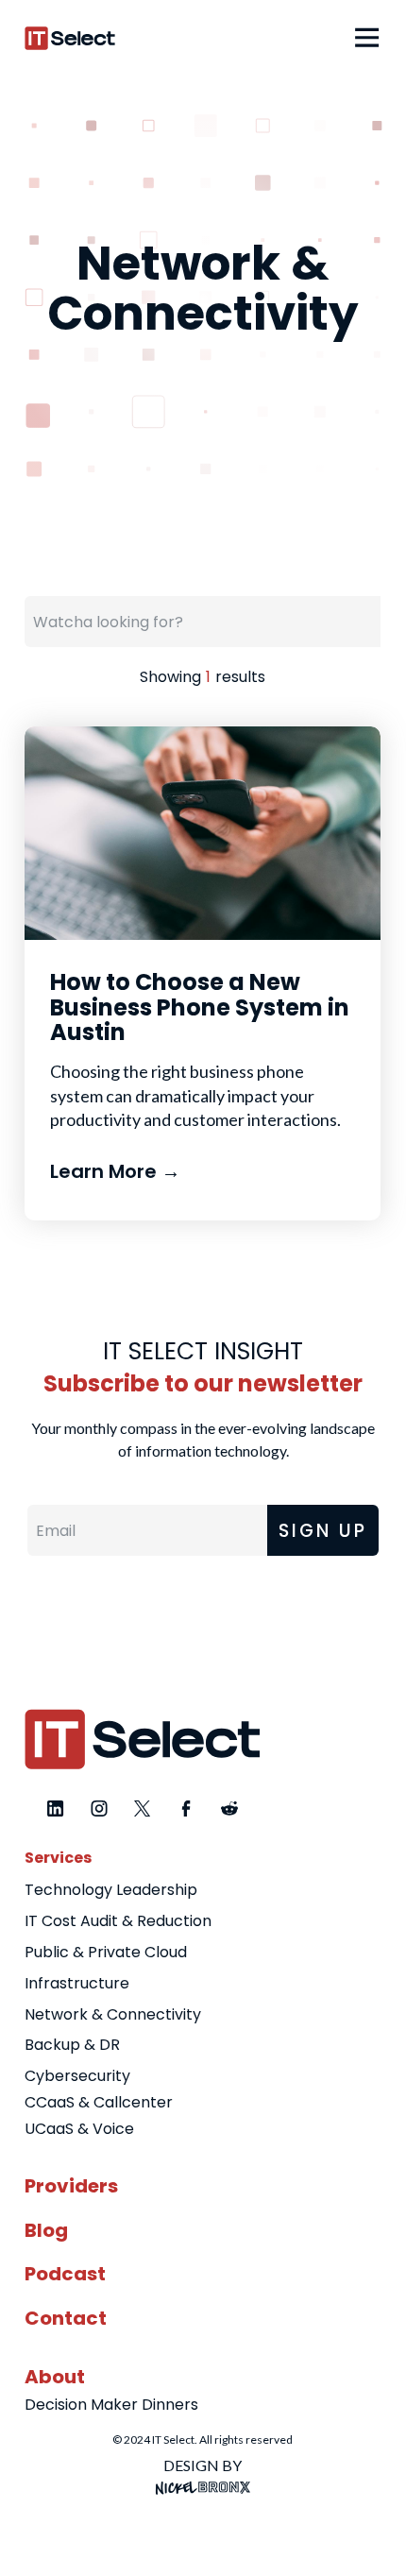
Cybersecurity (77, 2076)
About (55, 2377)
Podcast (65, 2274)
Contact (66, 2318)
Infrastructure (77, 1983)
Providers (71, 2186)
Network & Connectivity (113, 2014)
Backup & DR (72, 2045)
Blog (46, 2230)
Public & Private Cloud (106, 1952)
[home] (70, 38)
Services (58, 1858)
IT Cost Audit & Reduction (118, 1921)
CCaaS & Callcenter (99, 2102)
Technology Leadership (111, 1890)
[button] (362, 38)
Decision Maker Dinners (111, 2405)
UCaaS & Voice (79, 2129)
